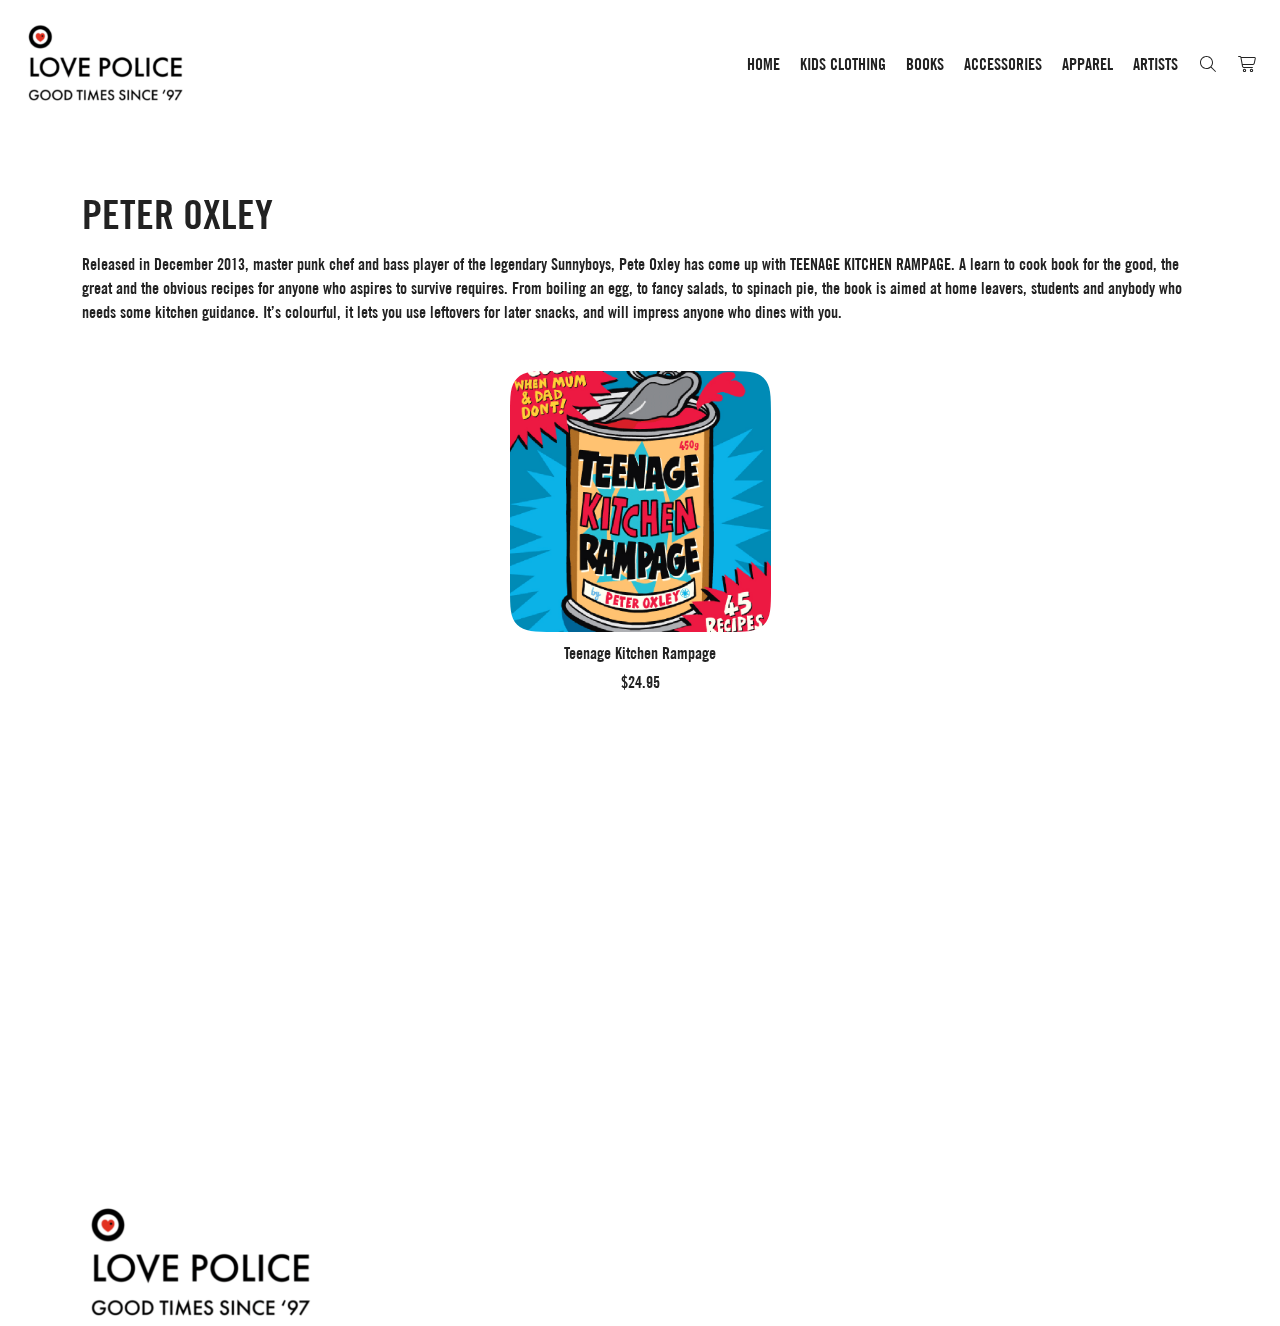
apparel (1087, 64)
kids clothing (843, 64)
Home (763, 64)
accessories (1003, 64)
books (925, 64)
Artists (1155, 64)
